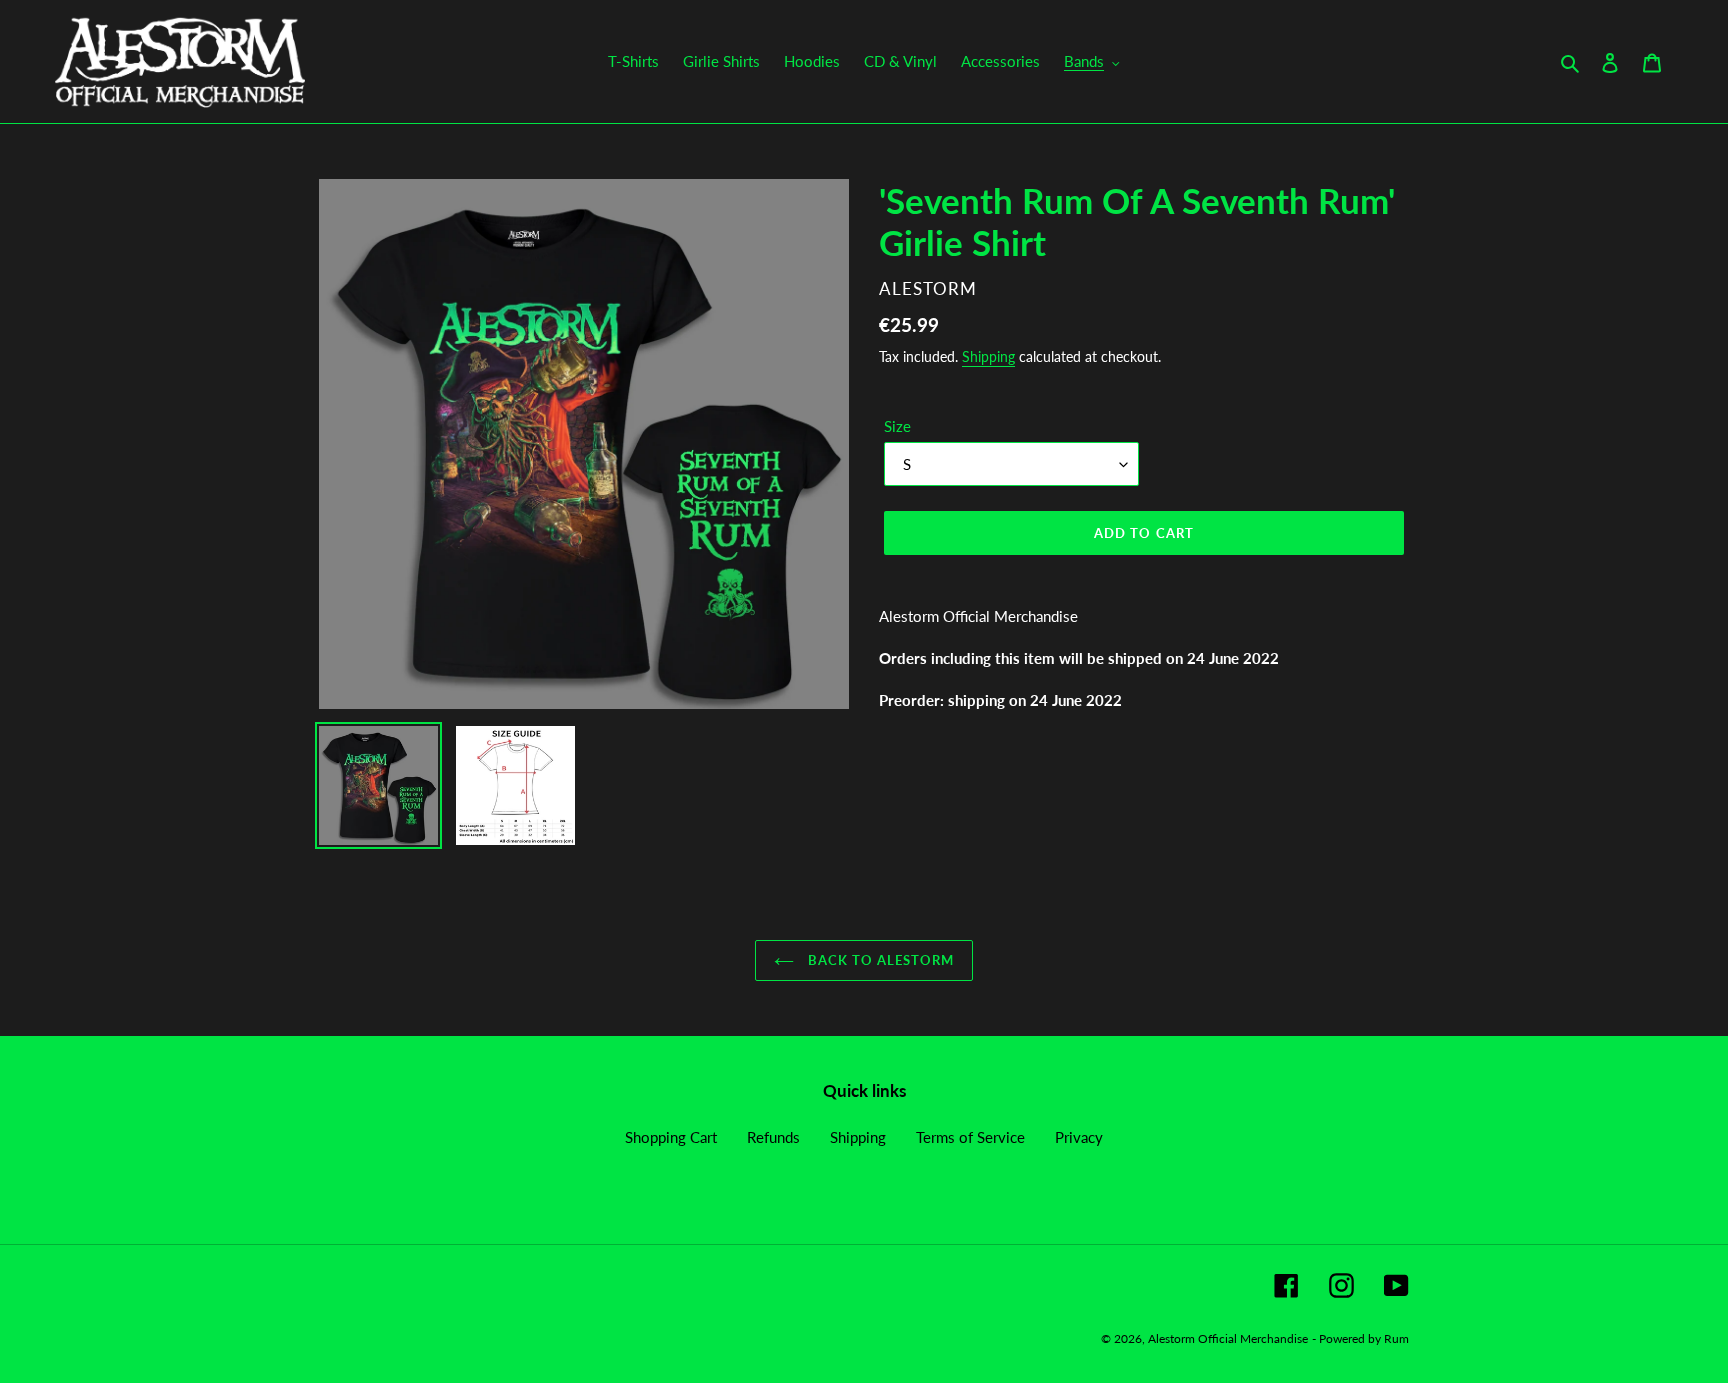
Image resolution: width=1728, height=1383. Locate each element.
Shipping (988, 356)
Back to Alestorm (879, 960)
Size (897, 426)
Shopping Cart (671, 1137)
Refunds (773, 1137)
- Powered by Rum (1360, 1338)
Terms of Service (970, 1137)
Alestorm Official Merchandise (1228, 1338)
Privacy (1079, 1137)
